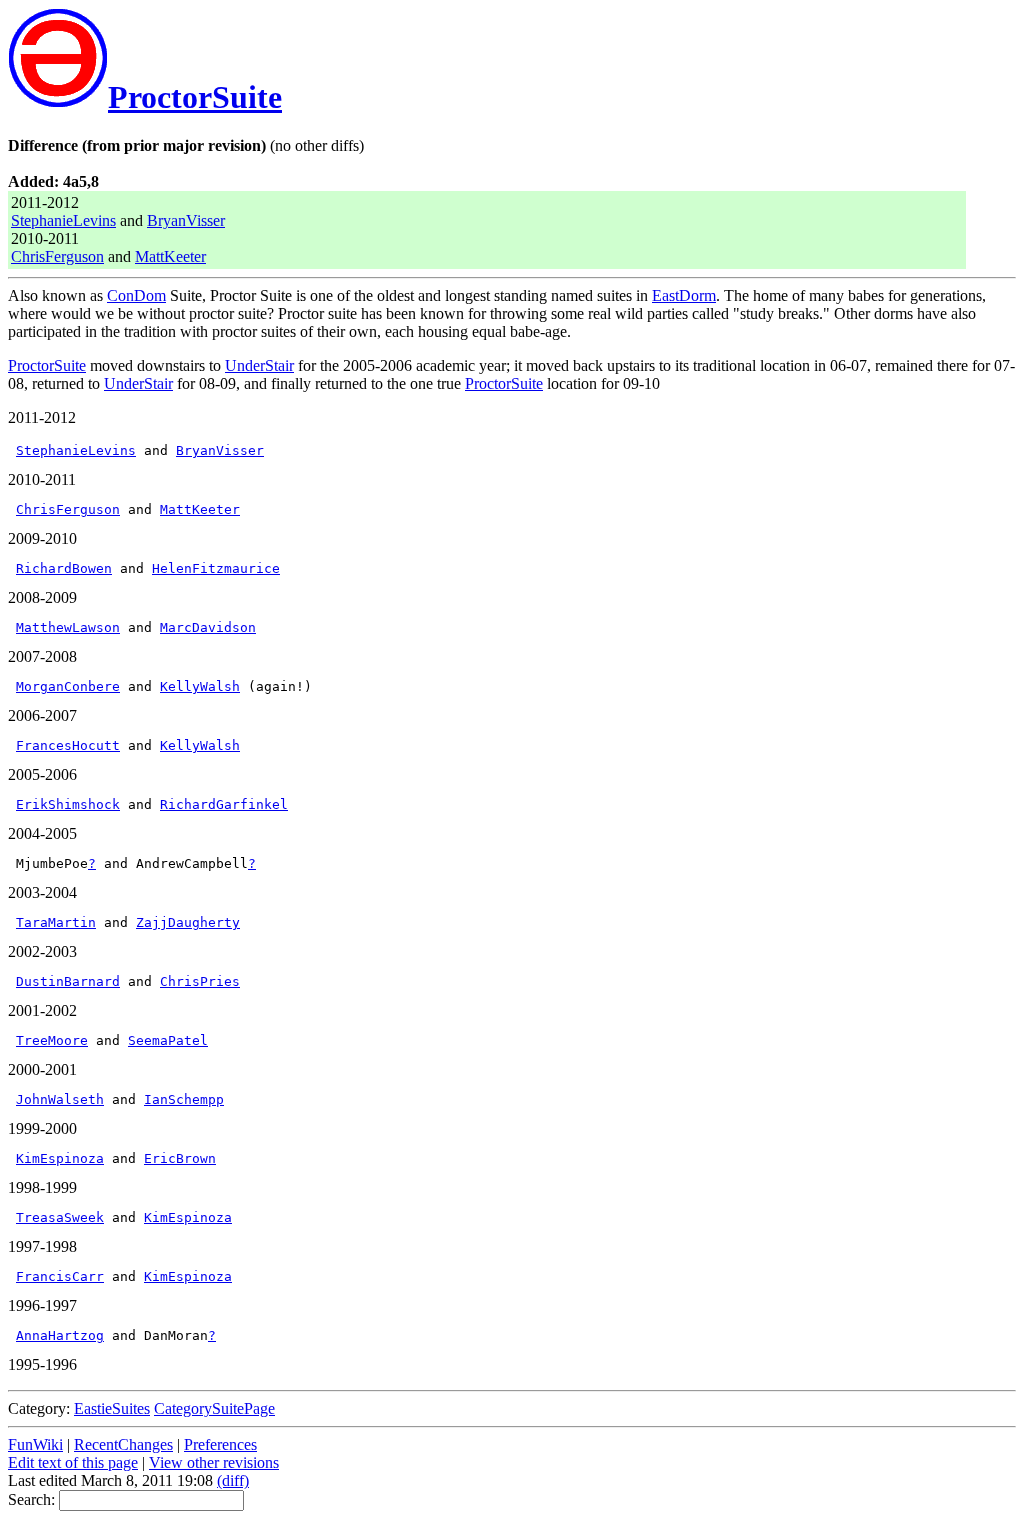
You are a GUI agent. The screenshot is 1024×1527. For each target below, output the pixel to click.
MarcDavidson (208, 627)
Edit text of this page (73, 1462)
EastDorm (684, 295)
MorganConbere (68, 686)
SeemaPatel (168, 1040)
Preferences (220, 1444)
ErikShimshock (68, 804)
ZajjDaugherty (188, 922)
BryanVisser (186, 220)
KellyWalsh (200, 686)
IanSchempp (184, 1099)
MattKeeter (170, 256)
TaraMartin (56, 922)
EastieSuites (112, 1408)
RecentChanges (123, 1444)
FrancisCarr (60, 1276)
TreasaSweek (60, 1217)
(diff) (233, 1480)
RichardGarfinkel (224, 804)
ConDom (136, 295)
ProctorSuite (195, 97)
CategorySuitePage (214, 1408)
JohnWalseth (60, 1099)
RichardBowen (64, 568)
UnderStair (259, 365)
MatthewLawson (68, 627)
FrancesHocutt (68, 745)
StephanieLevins (63, 220)
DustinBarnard (68, 981)
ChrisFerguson (57, 256)
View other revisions (214, 1462)
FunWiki (35, 1444)
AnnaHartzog (60, 1335)
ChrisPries (200, 981)
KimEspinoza (60, 1158)
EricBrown (180, 1158)
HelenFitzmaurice (216, 568)
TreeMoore (52, 1040)
